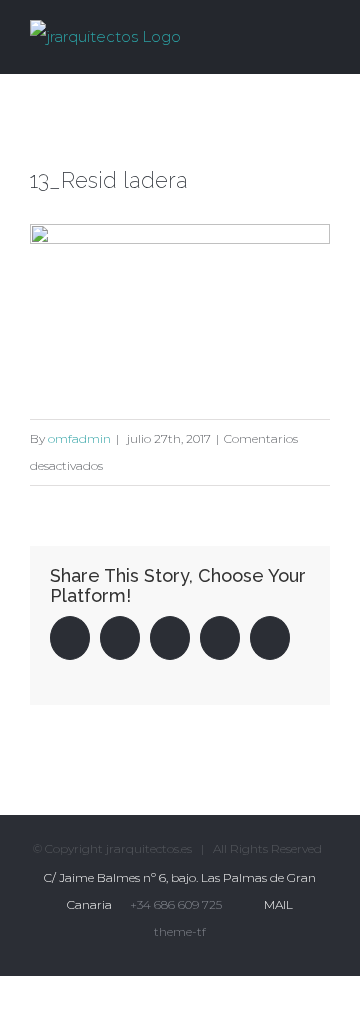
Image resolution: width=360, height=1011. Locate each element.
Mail (275, 904)
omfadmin (79, 438)
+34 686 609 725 (176, 904)
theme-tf (180, 931)
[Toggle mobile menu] (322, 33)
